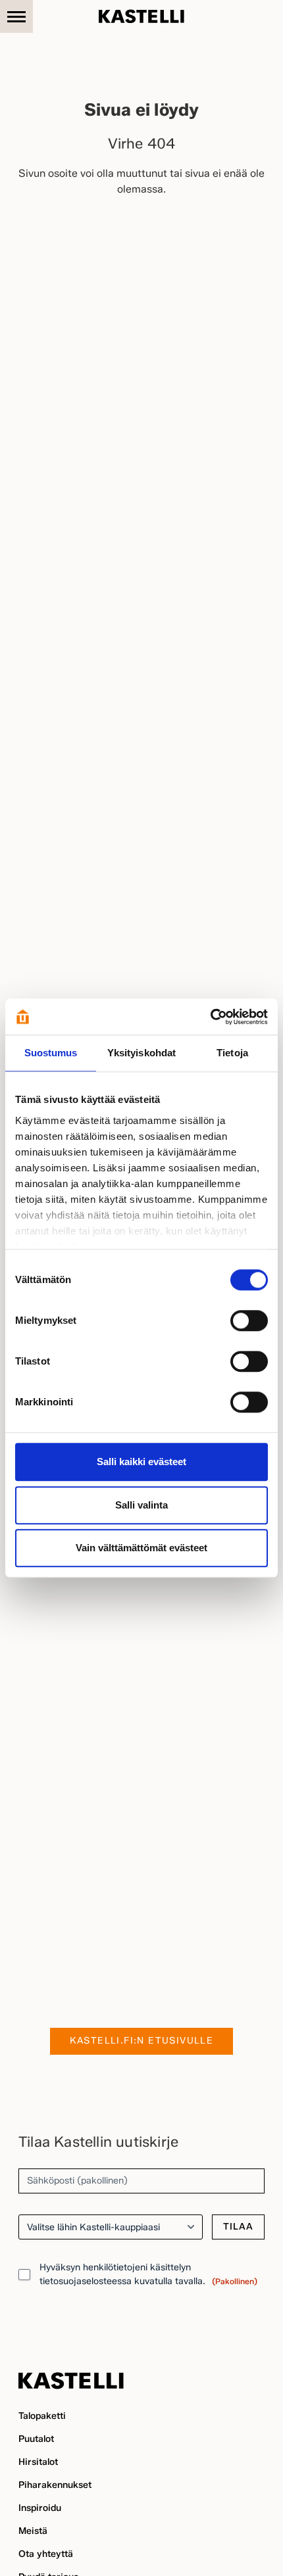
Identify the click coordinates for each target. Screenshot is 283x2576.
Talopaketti (42, 2416)
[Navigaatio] (16, 16)
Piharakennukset (55, 2485)
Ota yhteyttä (46, 2554)
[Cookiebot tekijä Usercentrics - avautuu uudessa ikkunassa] (210, 1017)
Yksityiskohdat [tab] (141, 1053)
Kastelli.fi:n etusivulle (142, 2041)
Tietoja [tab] (232, 1053)
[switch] (249, 1321)
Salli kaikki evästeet (141, 1462)
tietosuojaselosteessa (86, 2281)
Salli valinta (141, 1505)
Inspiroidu (40, 2508)
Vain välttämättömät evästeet (141, 1548)
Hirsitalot (38, 2462)
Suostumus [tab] (51, 1053)
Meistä (33, 2531)
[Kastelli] (141, 16)
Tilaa (238, 2227)
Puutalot (36, 2439)
